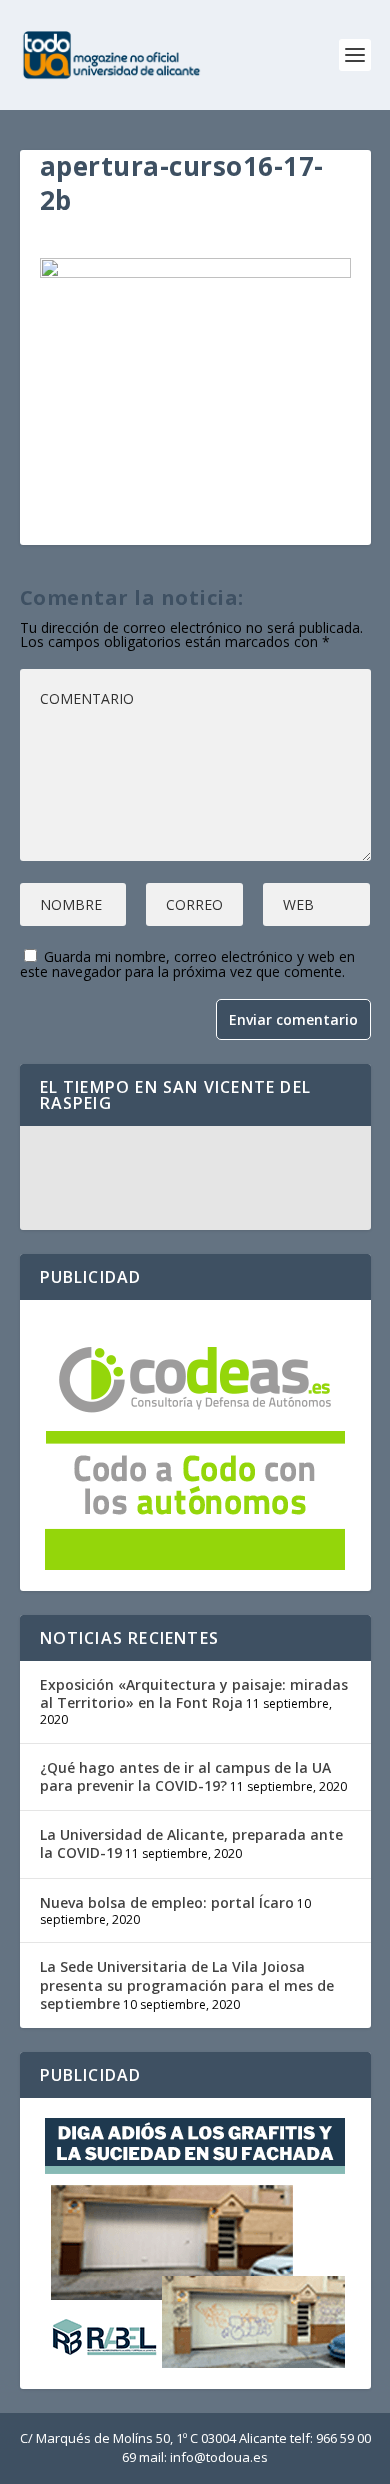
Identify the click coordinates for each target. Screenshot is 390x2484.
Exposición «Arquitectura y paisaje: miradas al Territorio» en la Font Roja (194, 1693)
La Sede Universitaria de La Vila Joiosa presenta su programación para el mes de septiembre (187, 1984)
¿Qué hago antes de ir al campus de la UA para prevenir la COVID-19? (185, 1776)
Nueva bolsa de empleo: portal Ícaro (167, 1902)
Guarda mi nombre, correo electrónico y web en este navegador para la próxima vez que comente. (187, 964)
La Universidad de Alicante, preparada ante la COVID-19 (191, 1843)
